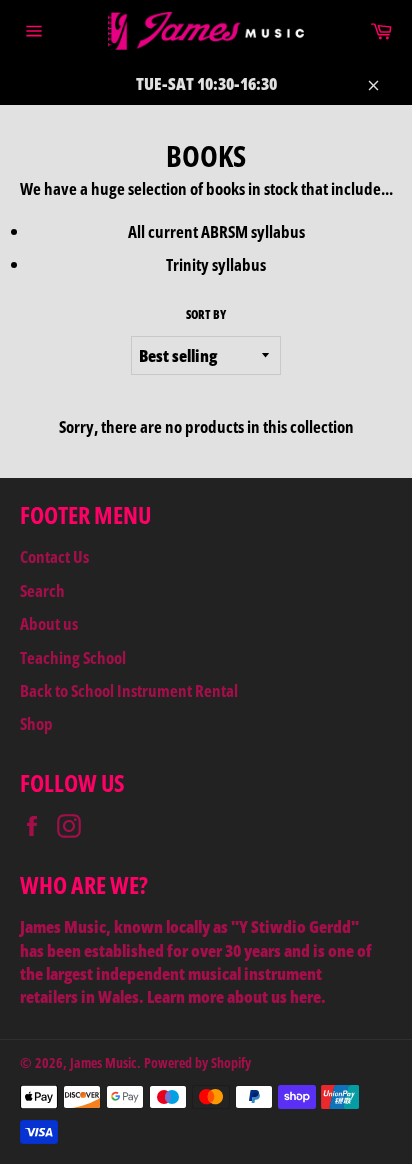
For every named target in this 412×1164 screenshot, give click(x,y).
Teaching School (73, 657)
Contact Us (54, 556)
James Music (103, 1062)
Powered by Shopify (197, 1062)
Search (42, 590)
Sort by (206, 315)
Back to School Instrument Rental (129, 690)
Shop (36, 723)
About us (49, 623)
